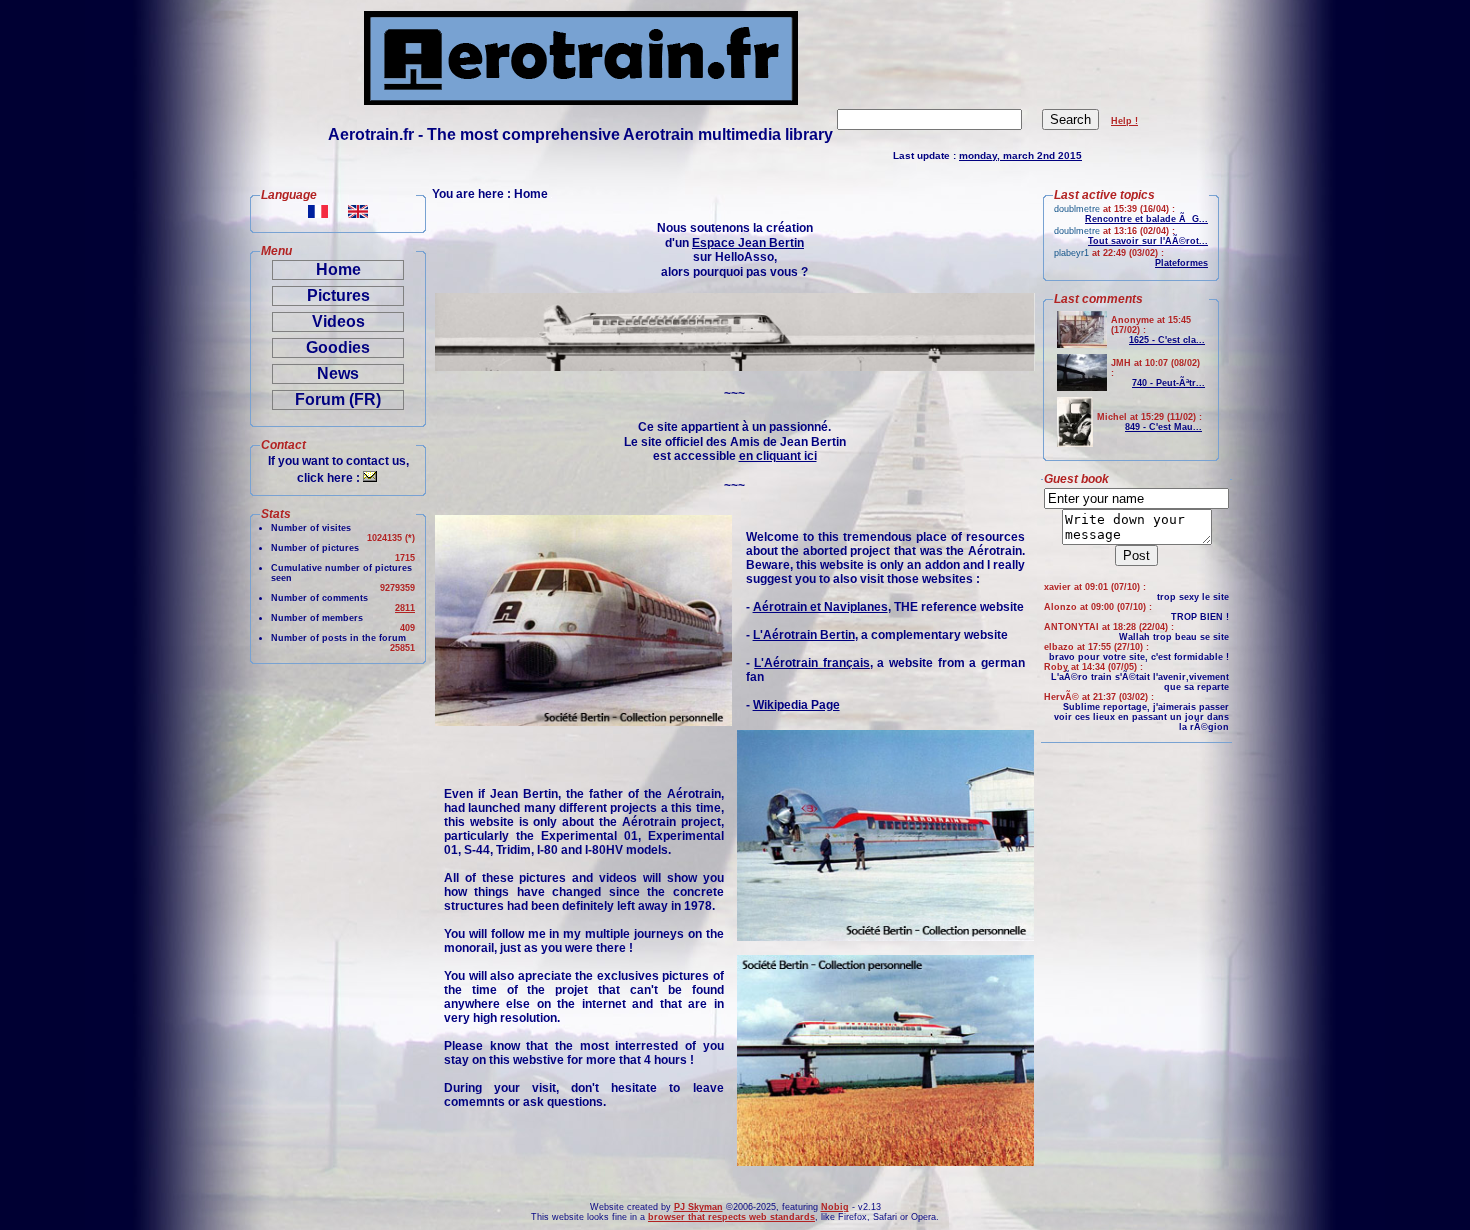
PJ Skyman (698, 1207)
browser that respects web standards (731, 1217)
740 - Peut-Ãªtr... (1168, 383)
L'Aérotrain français (812, 663)
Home (338, 269)
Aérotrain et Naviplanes (820, 607)
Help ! (1124, 121)
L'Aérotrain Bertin (804, 635)
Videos (338, 321)
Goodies (338, 347)
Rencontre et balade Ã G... (1146, 219)
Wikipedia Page (796, 705)
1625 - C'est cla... (1167, 340)
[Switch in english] (358, 212)
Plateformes (1181, 263)
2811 (405, 608)
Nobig (835, 1207)
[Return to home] (581, 99)
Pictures (338, 295)
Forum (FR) (338, 399)
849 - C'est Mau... (1163, 427)
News (338, 373)
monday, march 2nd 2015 (1020, 155)
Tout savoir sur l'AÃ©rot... (1148, 241)
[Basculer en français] (318, 212)
